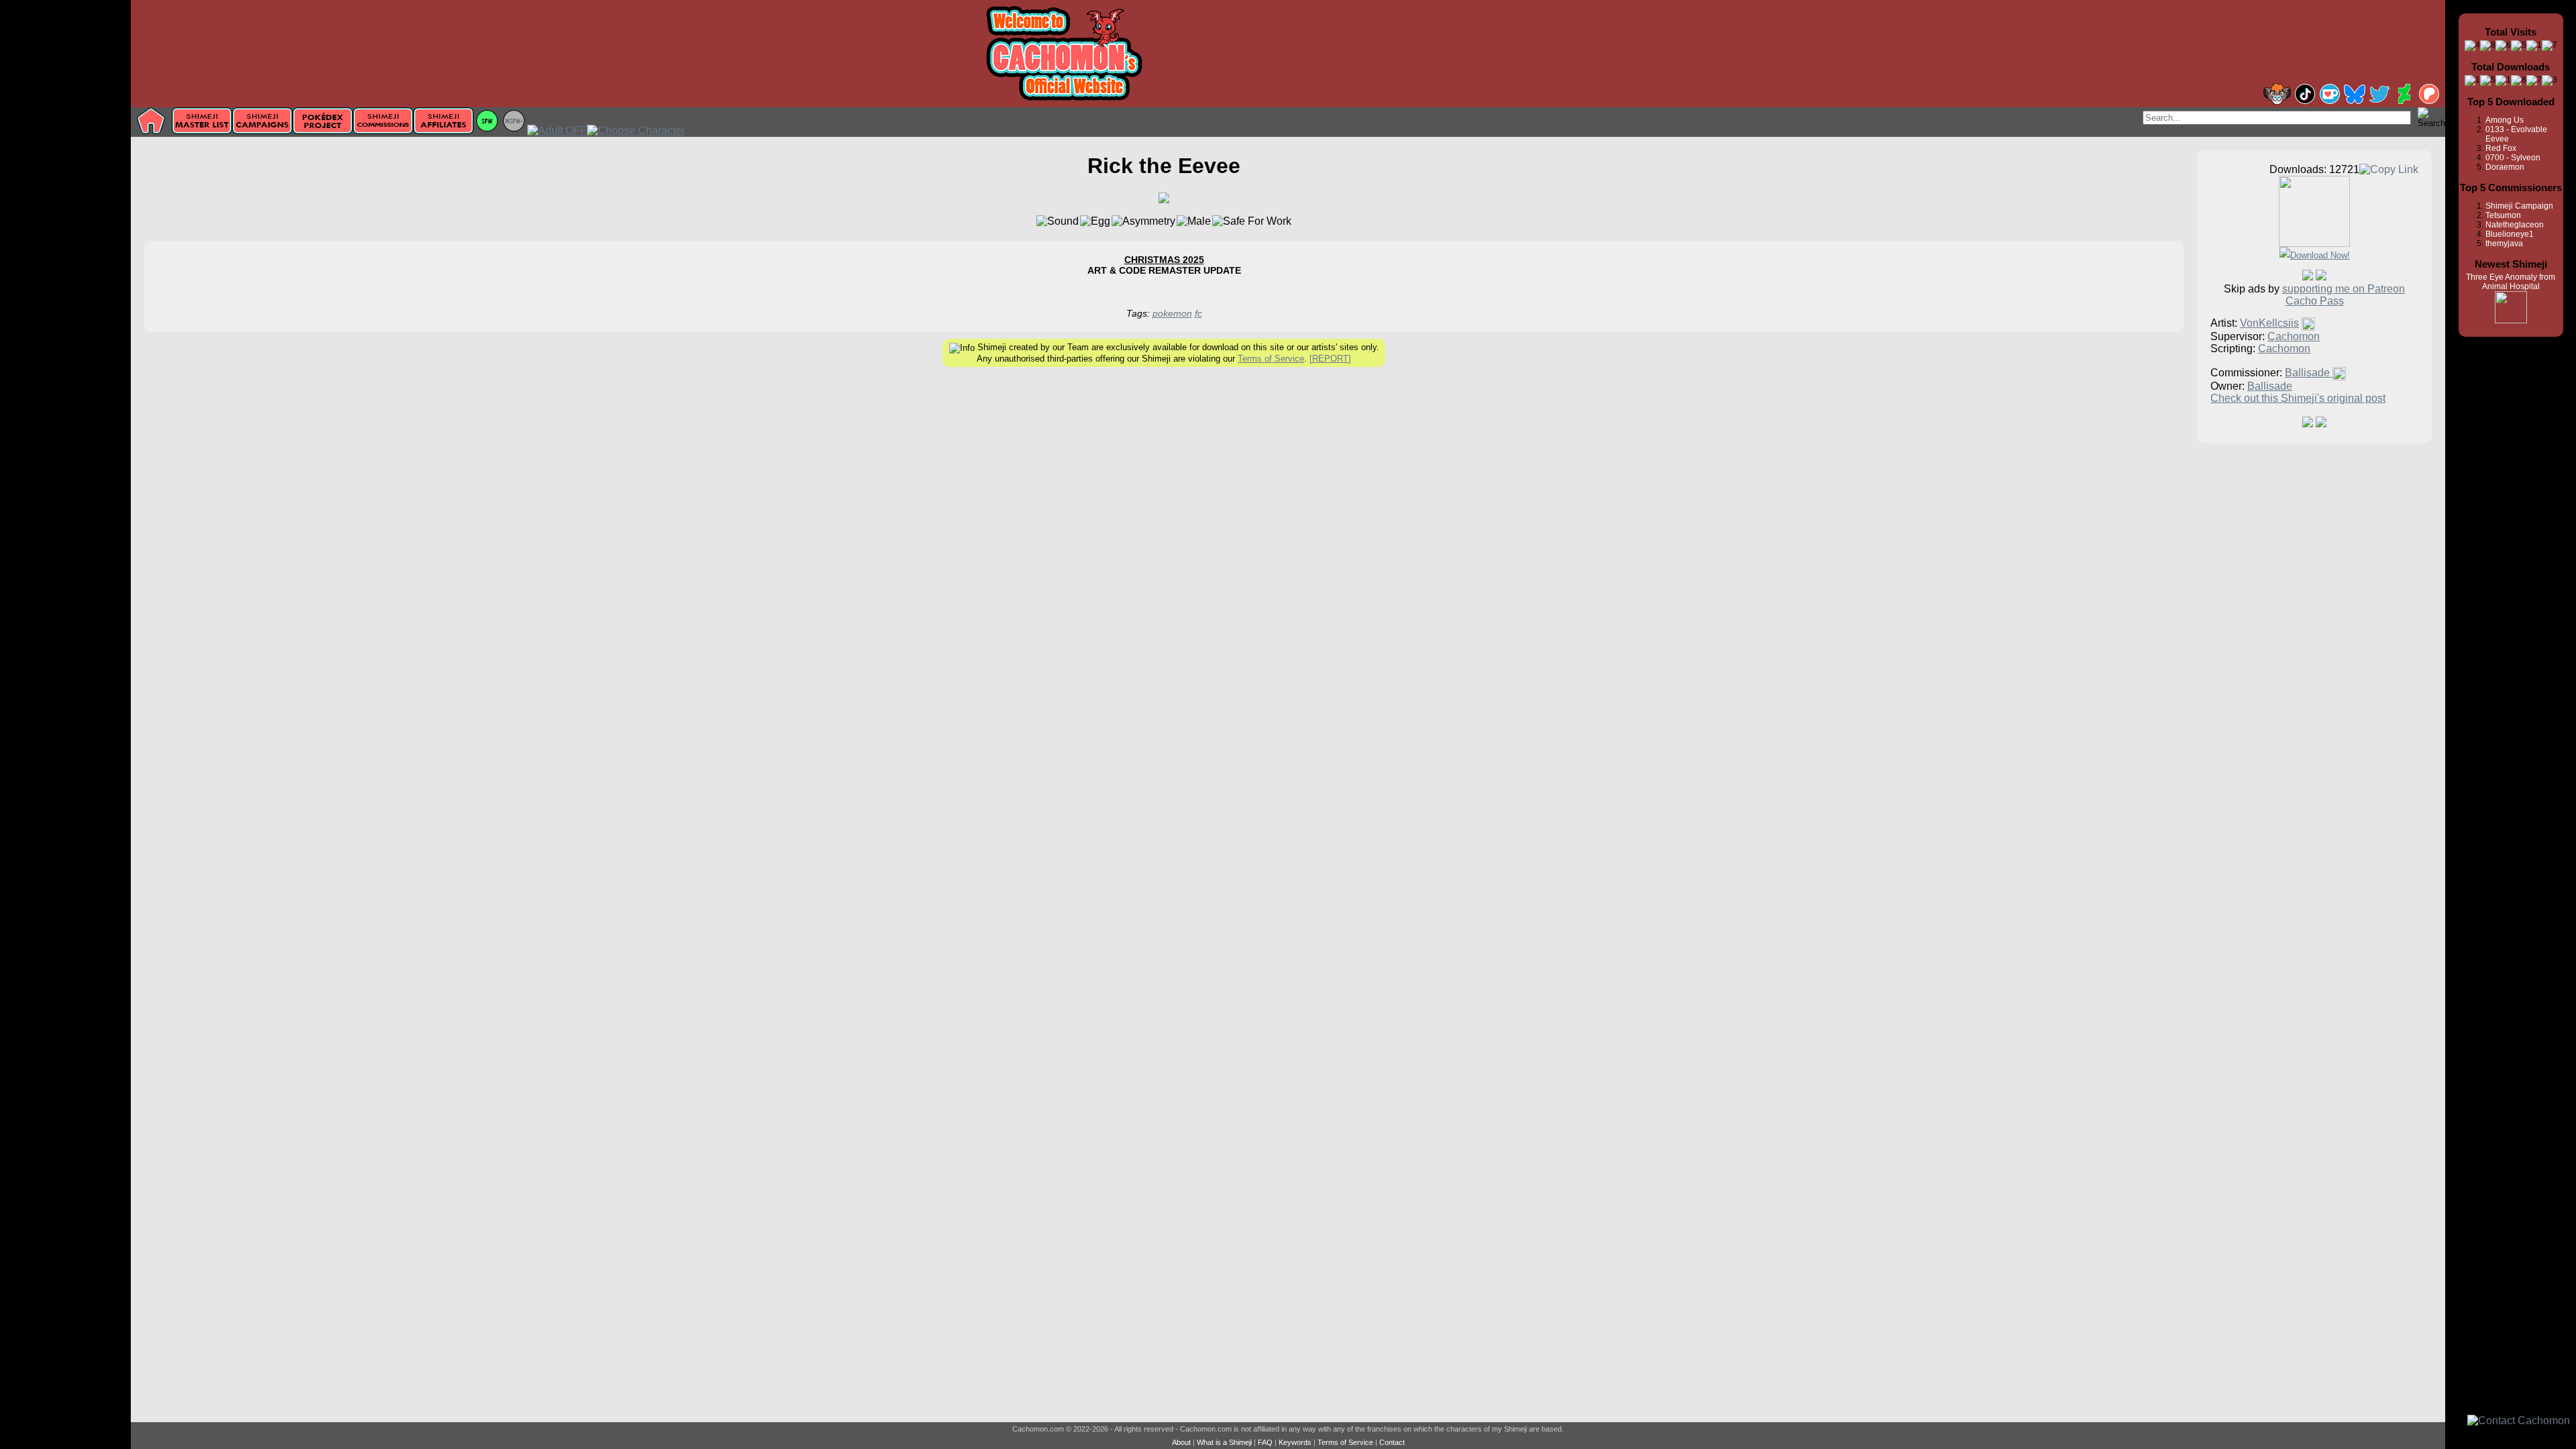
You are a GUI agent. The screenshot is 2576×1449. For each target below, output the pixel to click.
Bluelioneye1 (2510, 234)
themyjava (2504, 244)
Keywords (1295, 1442)
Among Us (2505, 120)
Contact (1392, 1442)
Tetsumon (2503, 215)
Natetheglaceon (2515, 225)
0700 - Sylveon (2513, 158)
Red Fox (2501, 148)
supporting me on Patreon (2344, 289)
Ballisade (2309, 373)
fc (1198, 313)
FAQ (1265, 1442)
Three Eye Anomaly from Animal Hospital (2511, 282)
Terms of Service (1271, 359)
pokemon (1172, 313)
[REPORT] (1330, 359)
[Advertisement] (65, 213)
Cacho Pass (2315, 301)
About (1181, 1442)
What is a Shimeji (1224, 1442)
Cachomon (2294, 336)
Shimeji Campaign (2519, 206)
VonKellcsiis (2269, 323)
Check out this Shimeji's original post (2298, 398)
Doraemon (2505, 167)
